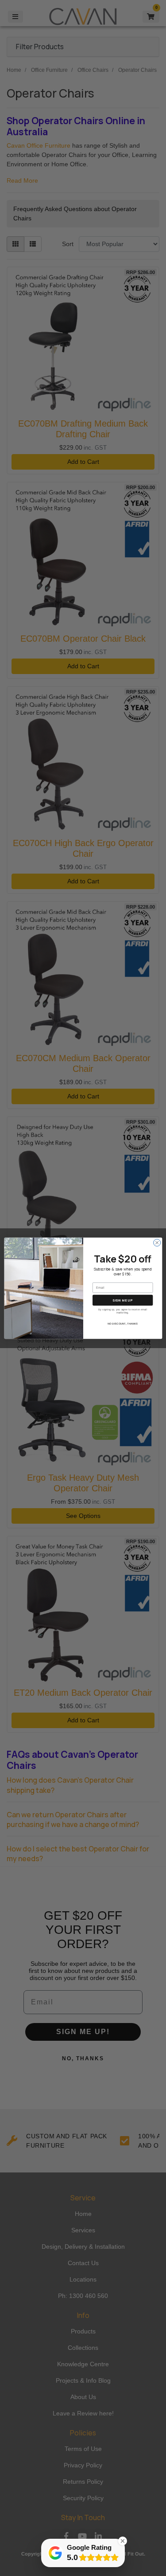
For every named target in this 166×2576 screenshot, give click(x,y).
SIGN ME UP (123, 1300)
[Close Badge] (123, 2541)
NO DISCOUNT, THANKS (122, 1323)
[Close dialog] (157, 1243)
